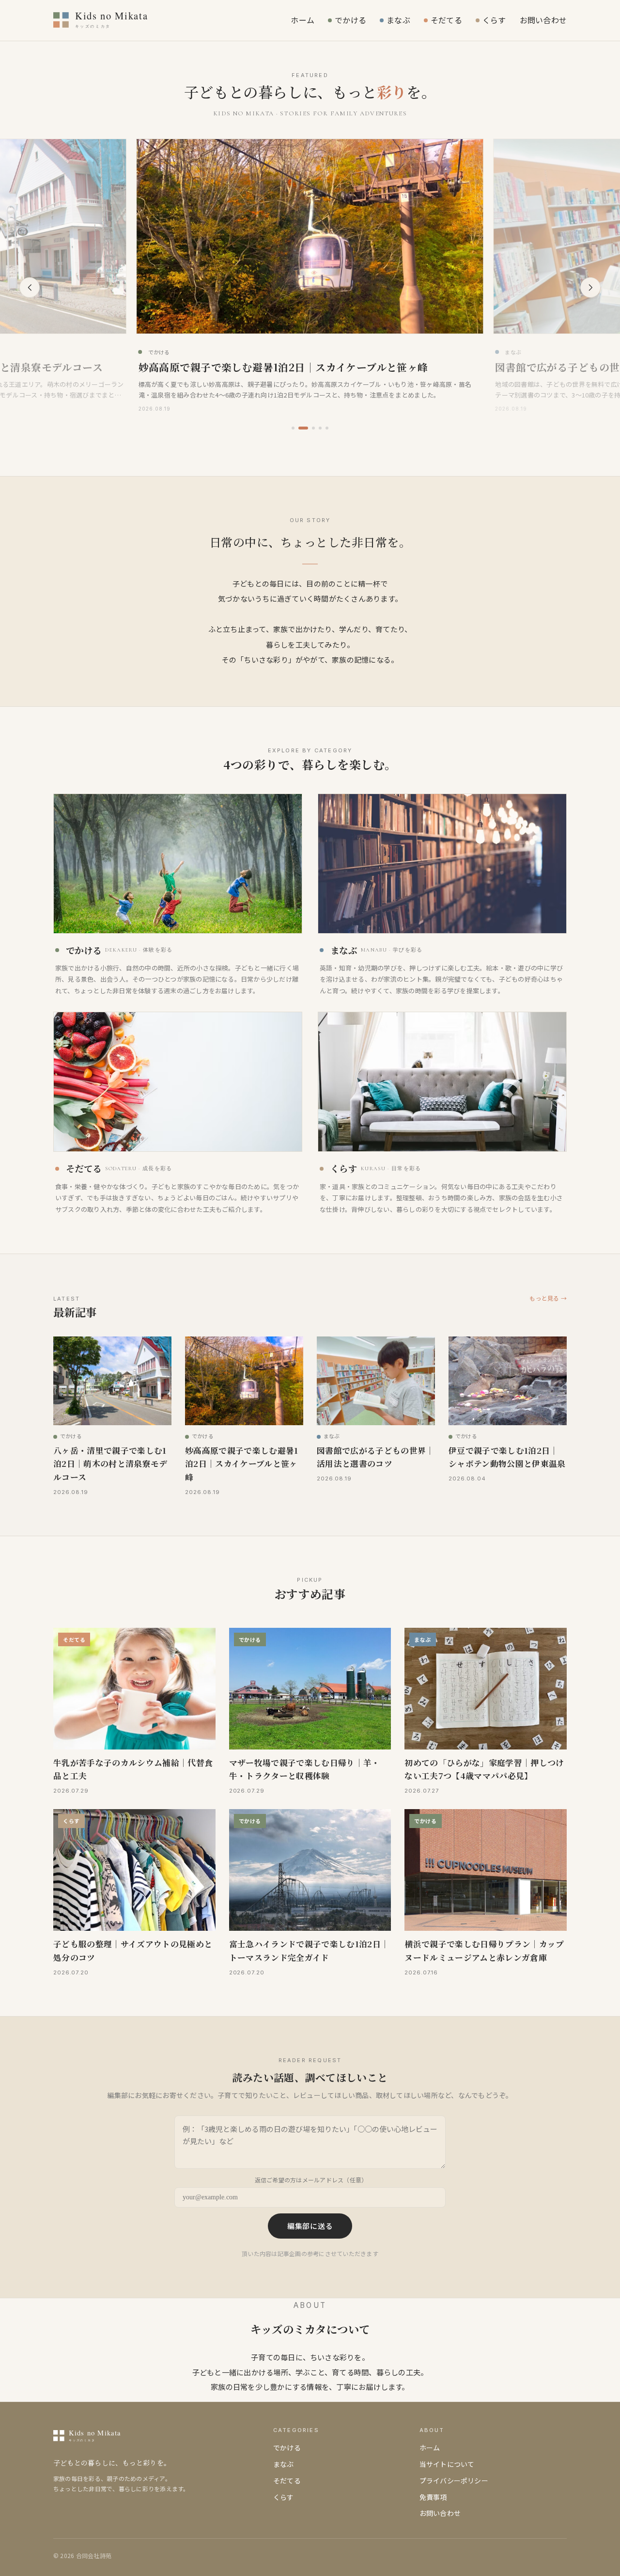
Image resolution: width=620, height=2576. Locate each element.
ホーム (302, 20)
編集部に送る (310, 2226)
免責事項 (433, 2497)
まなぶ (398, 20)
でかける (350, 20)
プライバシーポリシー (454, 2481)
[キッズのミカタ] (126, 20)
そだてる (446, 20)
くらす (494, 20)
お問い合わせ (543, 20)
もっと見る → (548, 1298)
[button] (293, 428)
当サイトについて (447, 2464)
